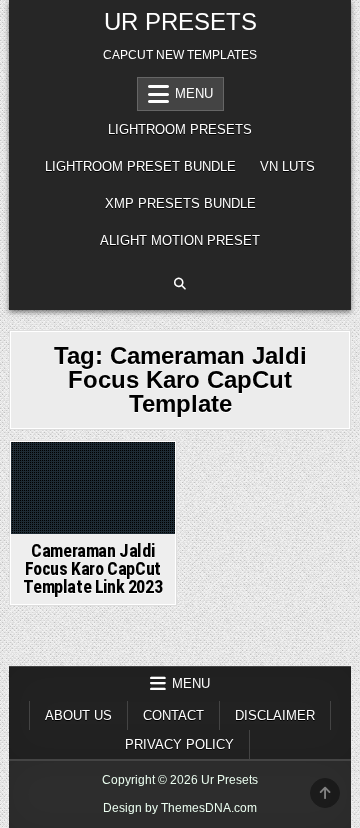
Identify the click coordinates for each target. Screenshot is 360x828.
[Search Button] (180, 284)
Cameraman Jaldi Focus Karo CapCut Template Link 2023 (92, 568)
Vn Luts (287, 166)
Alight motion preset (180, 240)
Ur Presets (180, 21)
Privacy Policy (179, 744)
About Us (78, 715)
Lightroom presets (180, 129)
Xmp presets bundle (180, 203)
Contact (173, 715)
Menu (194, 93)
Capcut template (93, 478)
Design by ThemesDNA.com (180, 808)
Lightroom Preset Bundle (140, 166)
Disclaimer (275, 715)
